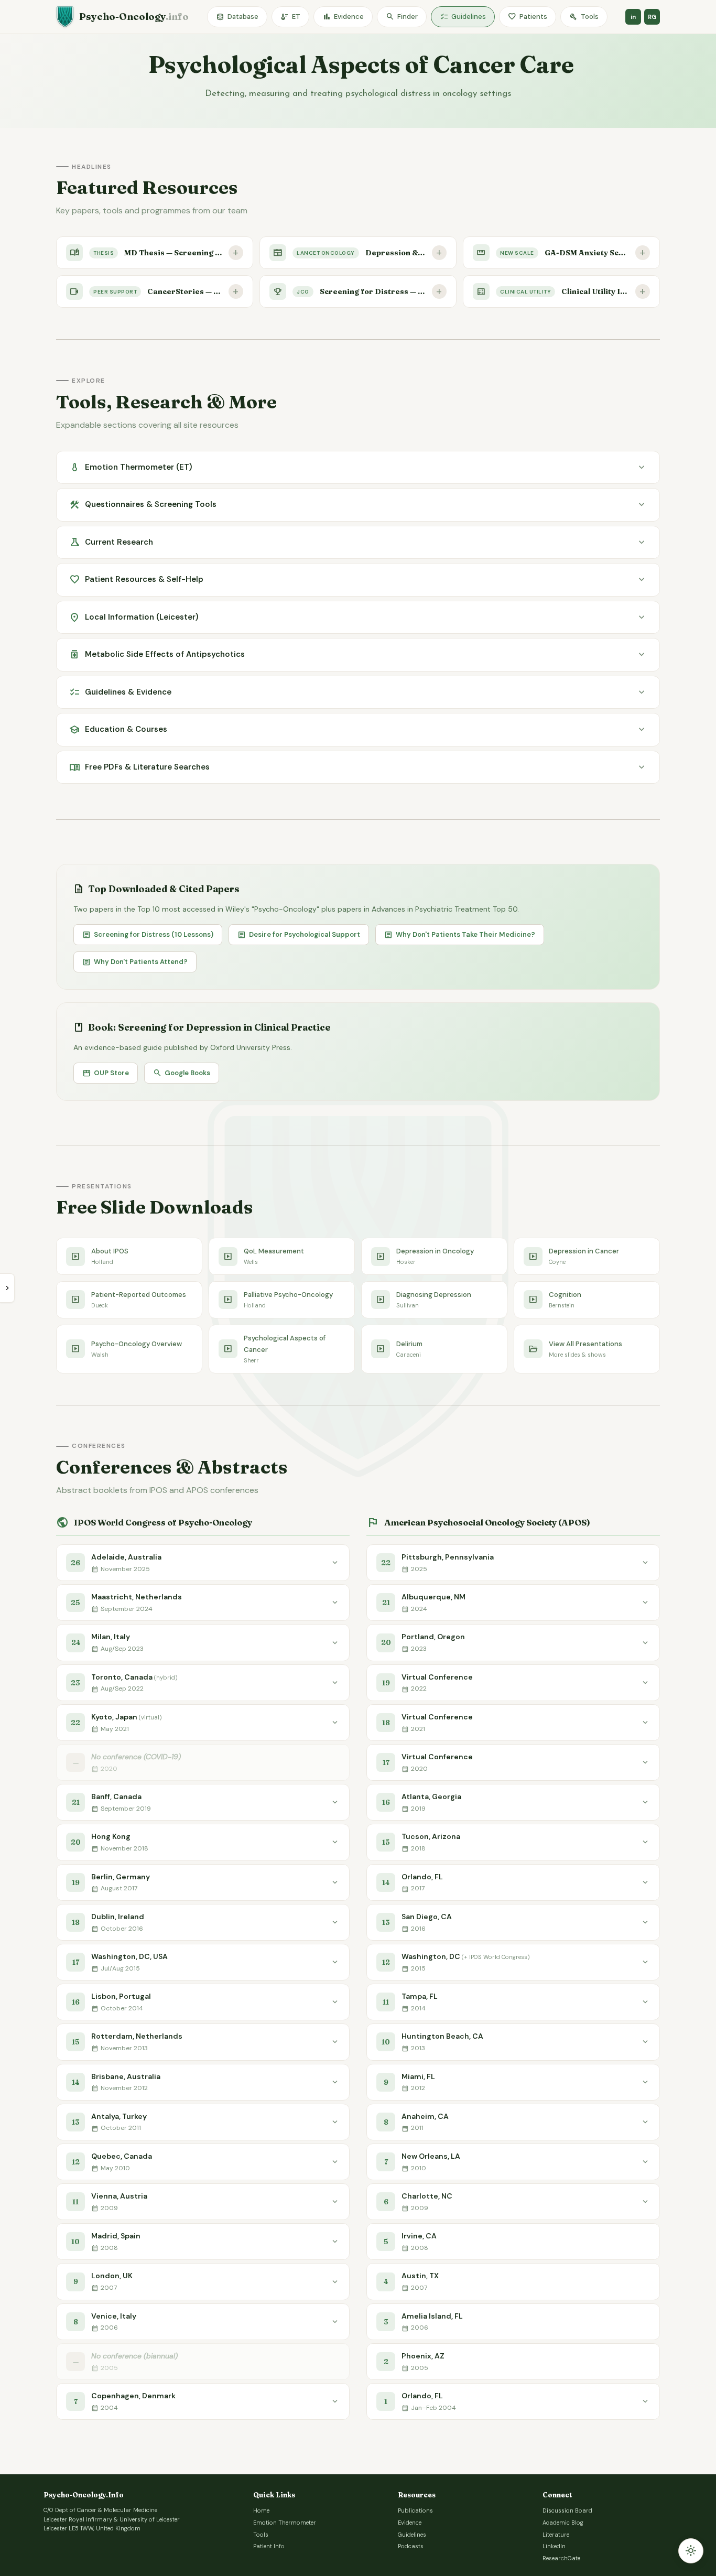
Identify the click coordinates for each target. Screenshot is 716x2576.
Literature (556, 2535)
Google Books (182, 1073)
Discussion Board (567, 2510)
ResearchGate (561, 2558)
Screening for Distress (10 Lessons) (148, 935)
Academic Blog (563, 2523)
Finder (402, 17)
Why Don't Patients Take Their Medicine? (460, 935)
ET (290, 17)
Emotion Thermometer (285, 2523)
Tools (584, 17)
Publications (415, 2510)
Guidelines (463, 17)
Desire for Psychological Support (299, 935)
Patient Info (269, 2546)
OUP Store (106, 1073)
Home (261, 2510)
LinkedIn (554, 2546)
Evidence (343, 17)
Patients (528, 17)
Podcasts (411, 2546)
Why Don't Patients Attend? (135, 962)
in (633, 17)
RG (652, 17)
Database (237, 17)
